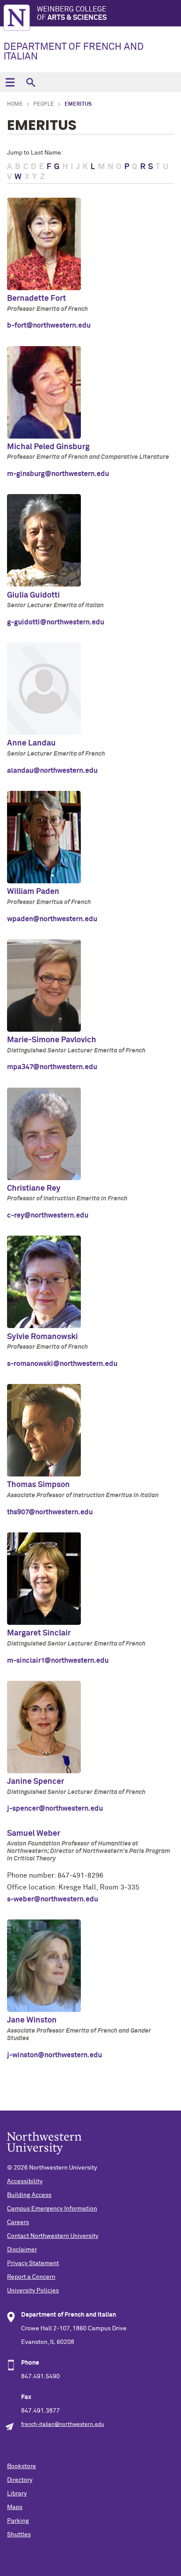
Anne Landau (31, 743)
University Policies (33, 2291)
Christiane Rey (34, 1188)
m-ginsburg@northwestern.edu (58, 474)
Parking (18, 2521)
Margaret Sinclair (39, 1633)
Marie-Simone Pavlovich (52, 1040)
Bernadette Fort (36, 299)
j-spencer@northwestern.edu (55, 1808)
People (44, 104)
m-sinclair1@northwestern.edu (58, 1661)
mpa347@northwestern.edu (52, 1067)
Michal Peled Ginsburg (48, 447)
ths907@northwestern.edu (50, 1512)
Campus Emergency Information (52, 2209)
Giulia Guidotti (33, 595)
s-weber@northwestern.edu (52, 1899)
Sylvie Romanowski (42, 1337)
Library (17, 2494)
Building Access (29, 2195)
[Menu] (10, 82)
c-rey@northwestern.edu (48, 1215)
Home (15, 104)
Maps (15, 2507)
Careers (18, 2222)
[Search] (31, 82)
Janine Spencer (36, 1782)
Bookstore (22, 2466)
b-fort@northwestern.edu (49, 325)
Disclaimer (22, 2250)
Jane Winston (32, 2020)
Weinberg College (72, 13)
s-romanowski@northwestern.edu (62, 1364)
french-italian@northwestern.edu (63, 2425)
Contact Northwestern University (53, 2236)
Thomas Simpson (38, 1485)
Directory (20, 2480)
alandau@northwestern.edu (52, 771)
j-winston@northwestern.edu (54, 2055)
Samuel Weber (34, 1834)
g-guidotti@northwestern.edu (56, 622)
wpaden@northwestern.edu (52, 919)
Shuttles (19, 2535)
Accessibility (25, 2181)
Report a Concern (31, 2277)
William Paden (33, 892)
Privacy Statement (33, 2263)
